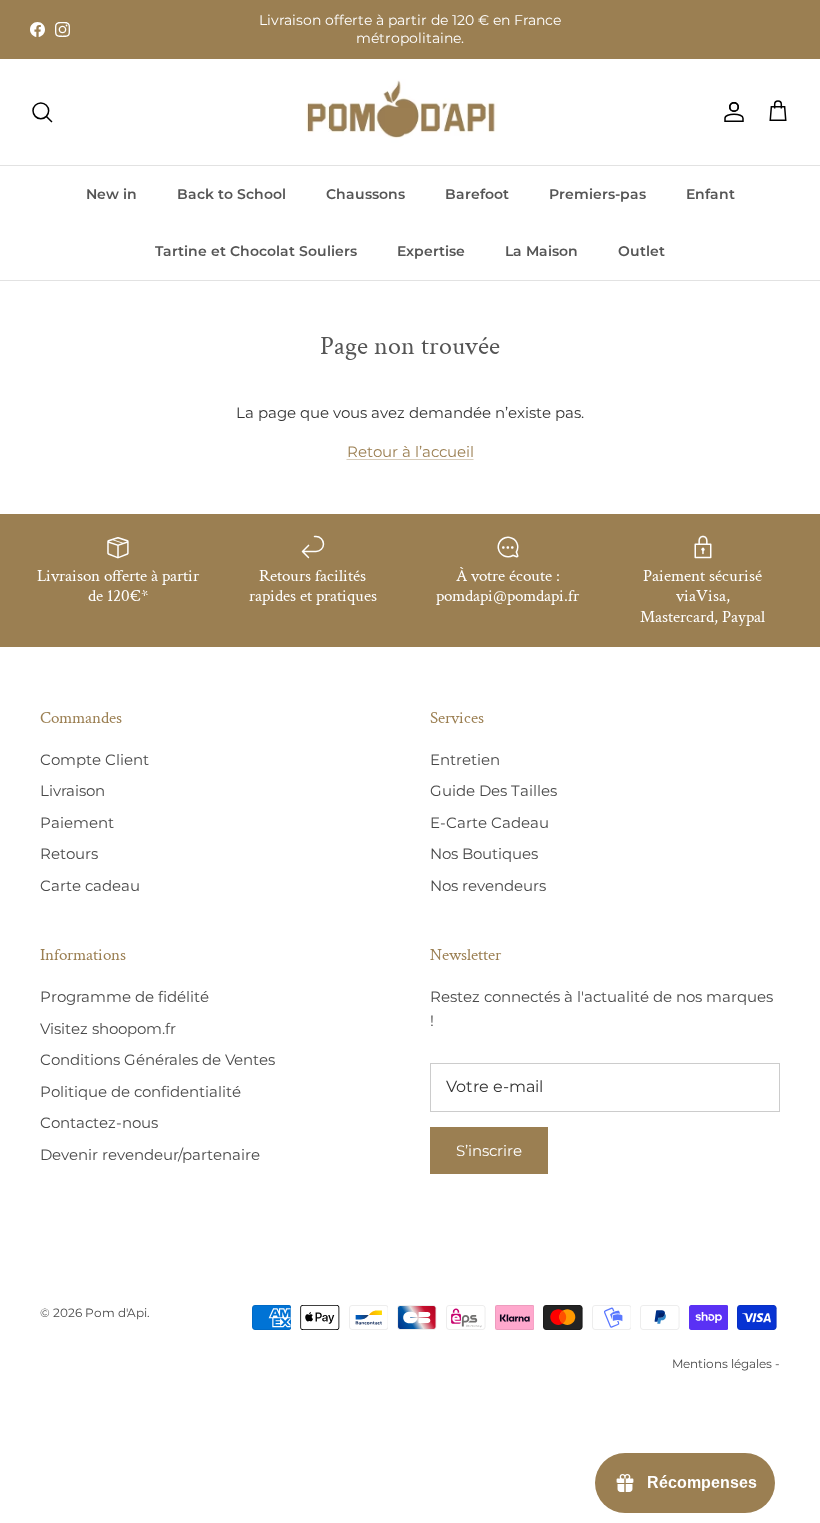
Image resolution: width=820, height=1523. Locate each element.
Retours (69, 853)
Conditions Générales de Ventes (157, 1059)
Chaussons (365, 194)
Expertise (431, 251)
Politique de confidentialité (140, 1091)
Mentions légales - (726, 1363)
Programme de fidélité (124, 996)
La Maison (541, 251)
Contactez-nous (99, 1122)
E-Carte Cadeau (489, 822)
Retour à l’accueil (410, 451)
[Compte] (730, 112)
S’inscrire (489, 1150)
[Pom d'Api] (410, 112)
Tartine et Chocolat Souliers (256, 251)
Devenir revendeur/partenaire (150, 1154)
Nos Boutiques (484, 853)
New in (111, 194)
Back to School (231, 194)
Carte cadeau (90, 885)
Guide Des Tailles (493, 790)
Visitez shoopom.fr (108, 1028)
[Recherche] (42, 112)
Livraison (72, 790)
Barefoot (477, 194)
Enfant (710, 194)
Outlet (641, 251)
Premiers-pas (597, 194)
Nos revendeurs (488, 885)
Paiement (77, 822)
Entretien (465, 759)
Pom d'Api (116, 1312)
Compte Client (94, 759)
